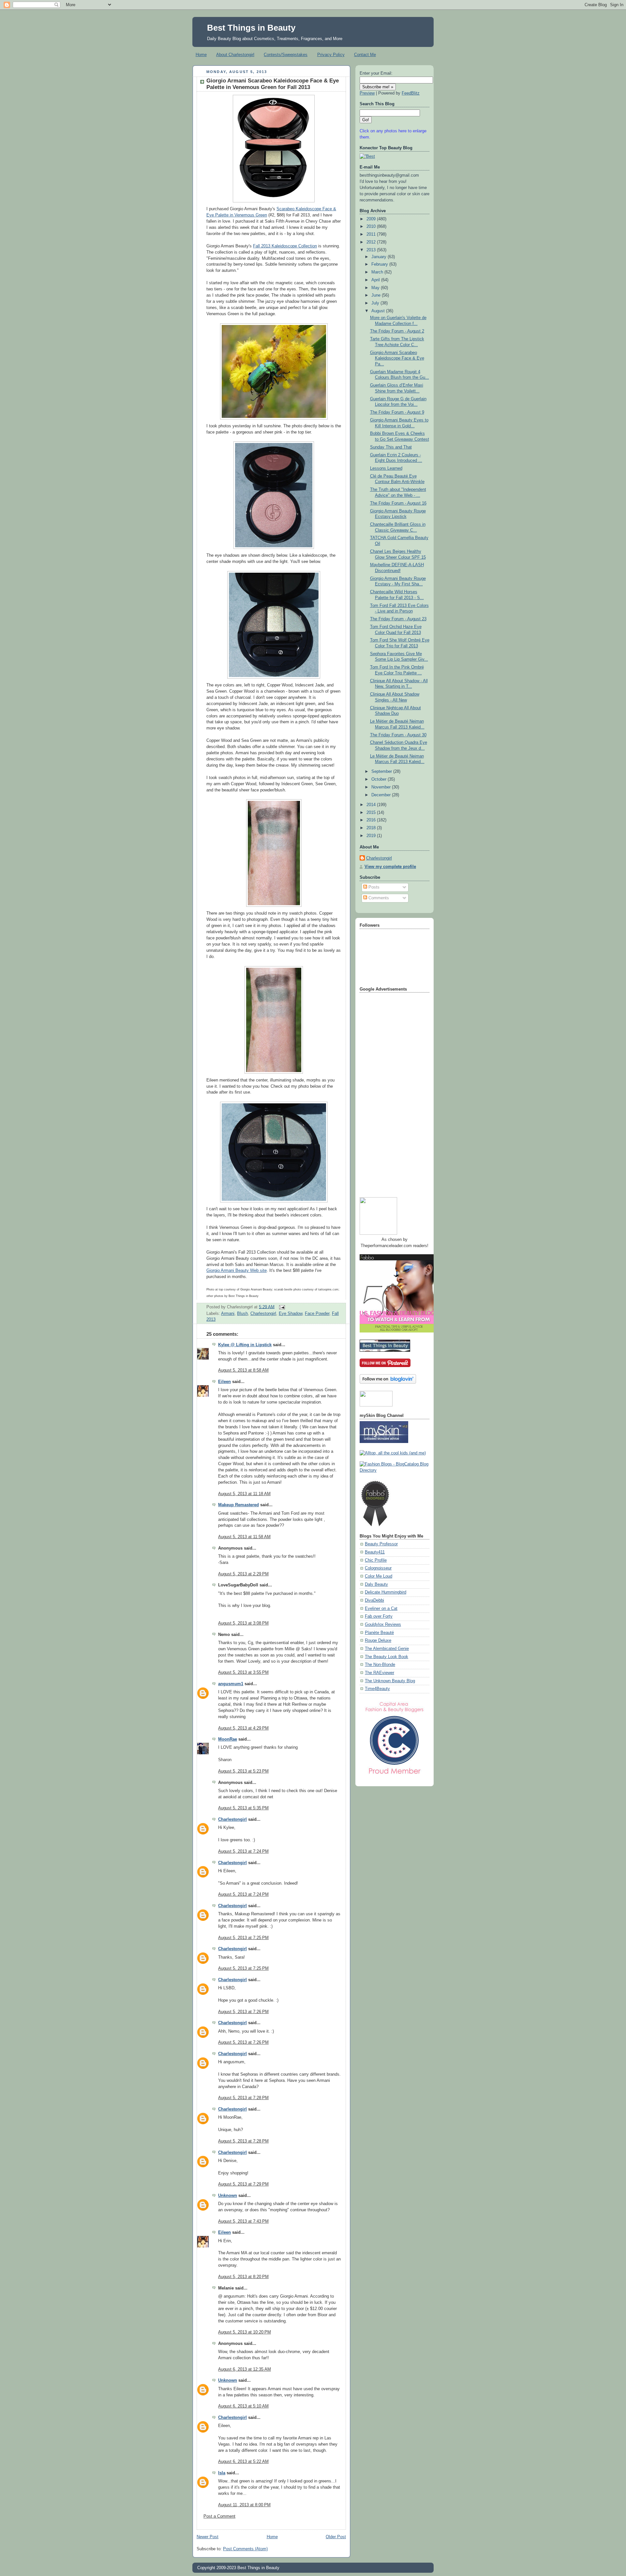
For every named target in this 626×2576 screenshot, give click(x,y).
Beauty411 (375, 1552)
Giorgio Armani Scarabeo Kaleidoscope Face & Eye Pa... (397, 358)
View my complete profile (390, 867)
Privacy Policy (331, 55)
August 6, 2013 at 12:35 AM (245, 2369)
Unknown (228, 2196)
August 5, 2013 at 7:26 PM (243, 2012)
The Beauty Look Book (387, 1657)
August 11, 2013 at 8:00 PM (244, 2505)
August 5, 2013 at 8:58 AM (243, 1370)
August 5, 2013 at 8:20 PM (243, 2277)
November (382, 787)
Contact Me (365, 55)
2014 (372, 805)
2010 (372, 227)
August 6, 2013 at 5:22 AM (243, 2462)
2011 (372, 234)
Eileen (224, 1382)
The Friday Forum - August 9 (397, 412)
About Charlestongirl (235, 55)
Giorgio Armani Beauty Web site (237, 1271)
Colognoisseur (378, 1568)
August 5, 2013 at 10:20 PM (245, 2332)
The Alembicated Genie (387, 1649)
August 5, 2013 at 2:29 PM (243, 1574)
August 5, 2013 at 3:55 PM (243, 1672)
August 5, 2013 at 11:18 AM (244, 1494)
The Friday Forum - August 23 (398, 619)
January (380, 257)
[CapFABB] (395, 1775)
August (379, 311)
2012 (372, 242)
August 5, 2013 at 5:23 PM (243, 1771)
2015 (372, 813)
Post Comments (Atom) (245, 2549)
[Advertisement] (386, 1093)
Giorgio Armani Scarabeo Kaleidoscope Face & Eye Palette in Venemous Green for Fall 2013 (273, 84)
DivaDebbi (374, 1600)
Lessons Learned (386, 468)
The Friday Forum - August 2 (397, 331)
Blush (242, 1314)
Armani (228, 1314)
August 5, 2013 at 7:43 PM (243, 2221)
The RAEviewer (380, 1673)
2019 (372, 836)
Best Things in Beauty (251, 28)
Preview (367, 93)
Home (201, 55)
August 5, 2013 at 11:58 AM (244, 1537)
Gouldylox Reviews (383, 1625)
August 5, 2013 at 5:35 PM (243, 1808)
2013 (372, 250)
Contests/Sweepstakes (286, 55)
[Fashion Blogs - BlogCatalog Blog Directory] (395, 1470)
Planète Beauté (379, 1633)
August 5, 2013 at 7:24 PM (243, 1851)
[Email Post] (281, 1307)
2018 (372, 828)
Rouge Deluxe (378, 1641)
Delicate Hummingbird (386, 1592)
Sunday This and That (391, 447)
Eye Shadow (291, 1314)
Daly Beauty (376, 1584)
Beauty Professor (381, 1544)
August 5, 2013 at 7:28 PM (243, 2098)
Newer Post (208, 2537)
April (376, 280)
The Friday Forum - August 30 (398, 735)
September (382, 772)
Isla (222, 2473)
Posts (373, 887)
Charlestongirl (263, 1314)
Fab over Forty (379, 1616)
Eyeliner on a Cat (381, 1609)
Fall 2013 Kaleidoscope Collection (285, 246)
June (377, 295)
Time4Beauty (377, 1689)
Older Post (336, 2537)
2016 (372, 820)
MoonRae (228, 1739)
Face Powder (317, 1314)
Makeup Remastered (238, 1505)
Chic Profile (376, 1560)
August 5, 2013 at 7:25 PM (243, 1938)
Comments (378, 898)
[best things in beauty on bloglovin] (388, 1382)
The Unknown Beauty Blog (390, 1681)
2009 (372, 219)
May (376, 288)
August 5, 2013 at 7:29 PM (243, 2184)
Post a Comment (219, 2516)
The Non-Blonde (380, 1665)
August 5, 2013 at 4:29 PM (243, 1728)
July (376, 303)
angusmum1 (231, 1684)
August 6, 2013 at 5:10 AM (243, 2406)
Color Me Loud (379, 1576)
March (378, 272)
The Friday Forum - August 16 (398, 503)
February (380, 264)
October (380, 779)
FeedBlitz (411, 93)
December (382, 795)
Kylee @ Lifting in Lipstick (245, 1345)
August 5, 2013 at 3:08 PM (243, 1623)
